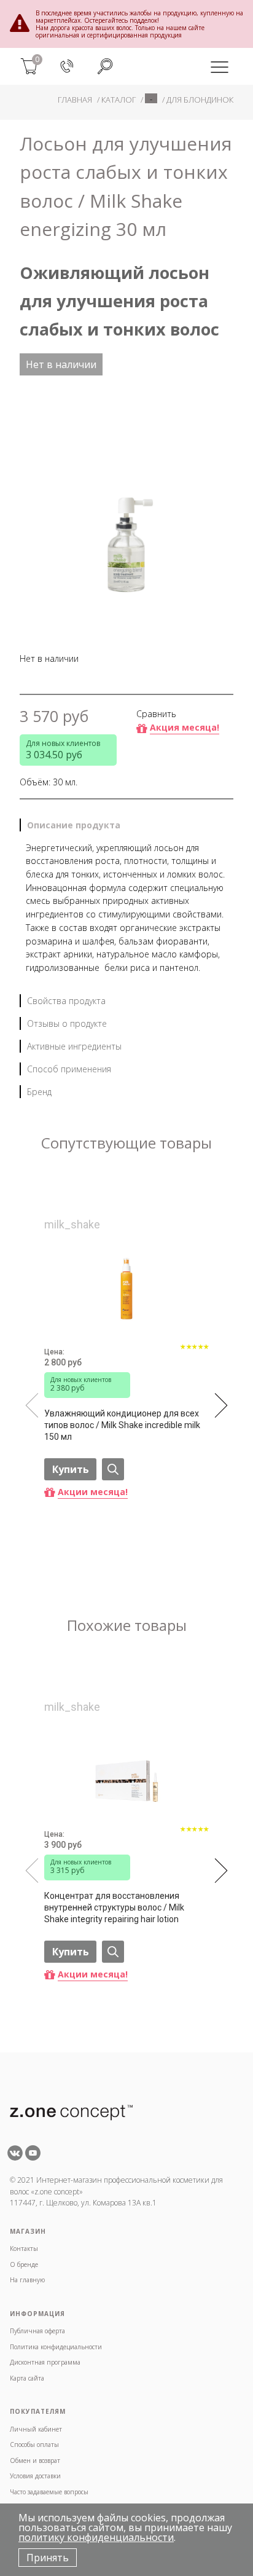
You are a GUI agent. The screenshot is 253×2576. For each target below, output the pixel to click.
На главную (27, 2280)
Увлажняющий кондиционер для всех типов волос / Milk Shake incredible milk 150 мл (122, 1425)
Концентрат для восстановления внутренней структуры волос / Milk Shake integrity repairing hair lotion (114, 1907)
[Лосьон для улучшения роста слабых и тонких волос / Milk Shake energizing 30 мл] (126, 505)
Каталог (119, 100)
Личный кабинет (36, 2429)
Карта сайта (27, 2378)
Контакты (24, 2248)
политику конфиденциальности (96, 2537)
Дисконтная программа (45, 2362)
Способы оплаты (34, 2444)
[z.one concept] (71, 2111)
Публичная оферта (37, 2331)
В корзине (84, 1545)
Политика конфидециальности (56, 2347)
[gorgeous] (195, 1354)
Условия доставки (35, 2476)
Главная (75, 100)
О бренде (24, 2264)
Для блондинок (200, 100)
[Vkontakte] (15, 2157)
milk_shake (72, 1224)
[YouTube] (33, 2157)
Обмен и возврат (35, 2460)
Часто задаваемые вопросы (49, 2492)
